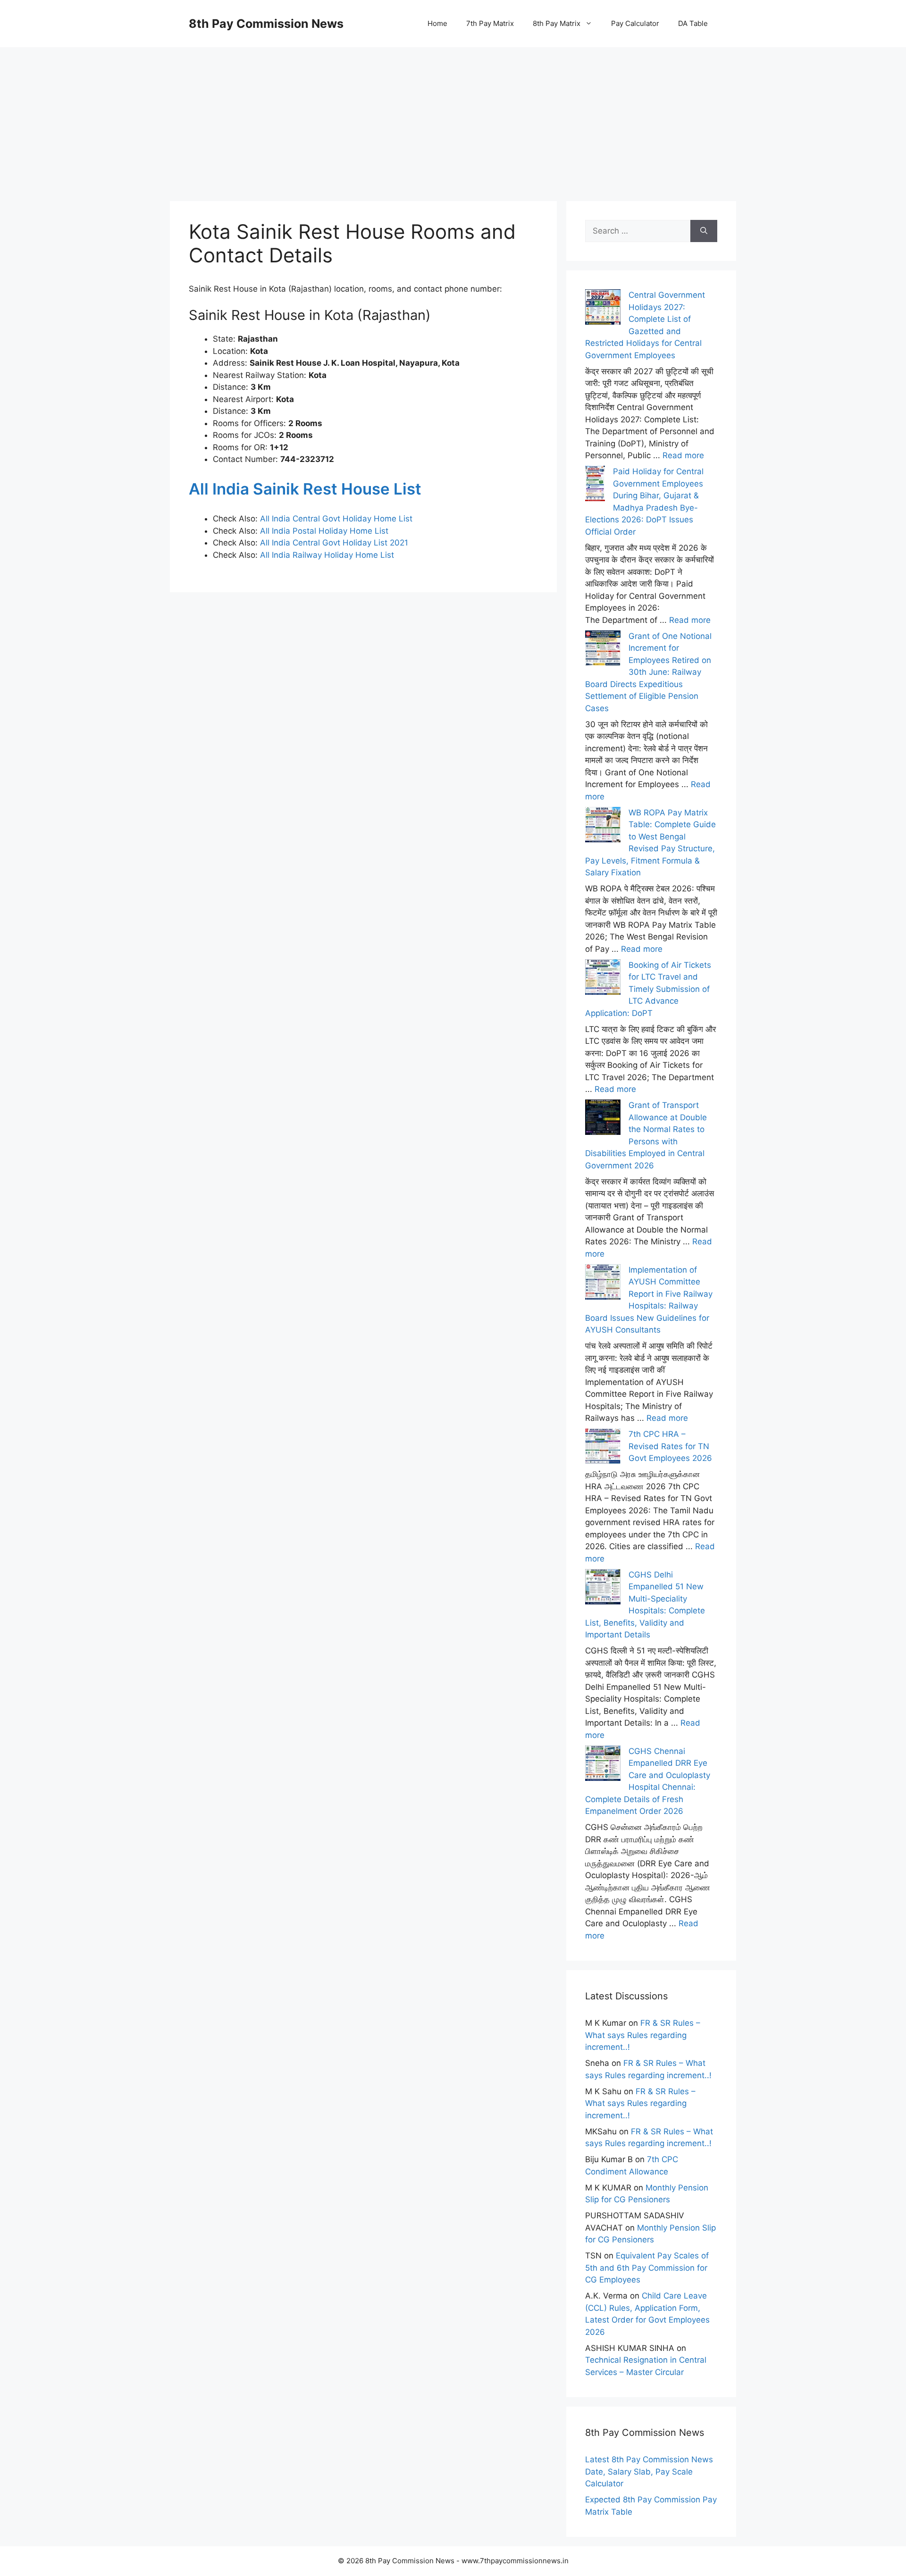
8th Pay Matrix (557, 23)
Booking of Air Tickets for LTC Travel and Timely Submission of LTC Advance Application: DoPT (648, 989)
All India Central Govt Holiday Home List (336, 519)
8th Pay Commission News (266, 24)
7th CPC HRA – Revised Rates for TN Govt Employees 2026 (670, 1446)
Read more (683, 455)
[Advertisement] (453, 113)
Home (437, 23)
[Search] (704, 231)
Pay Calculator (635, 23)
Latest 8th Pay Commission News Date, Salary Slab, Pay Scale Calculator (649, 2471)
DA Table (693, 23)
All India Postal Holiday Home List (324, 531)
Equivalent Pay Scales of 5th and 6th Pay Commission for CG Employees (647, 2268)
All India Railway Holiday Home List (326, 555)
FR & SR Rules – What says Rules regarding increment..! (643, 2035)
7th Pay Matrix (490, 23)
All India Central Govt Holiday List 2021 (334, 543)
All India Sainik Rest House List (305, 489)
